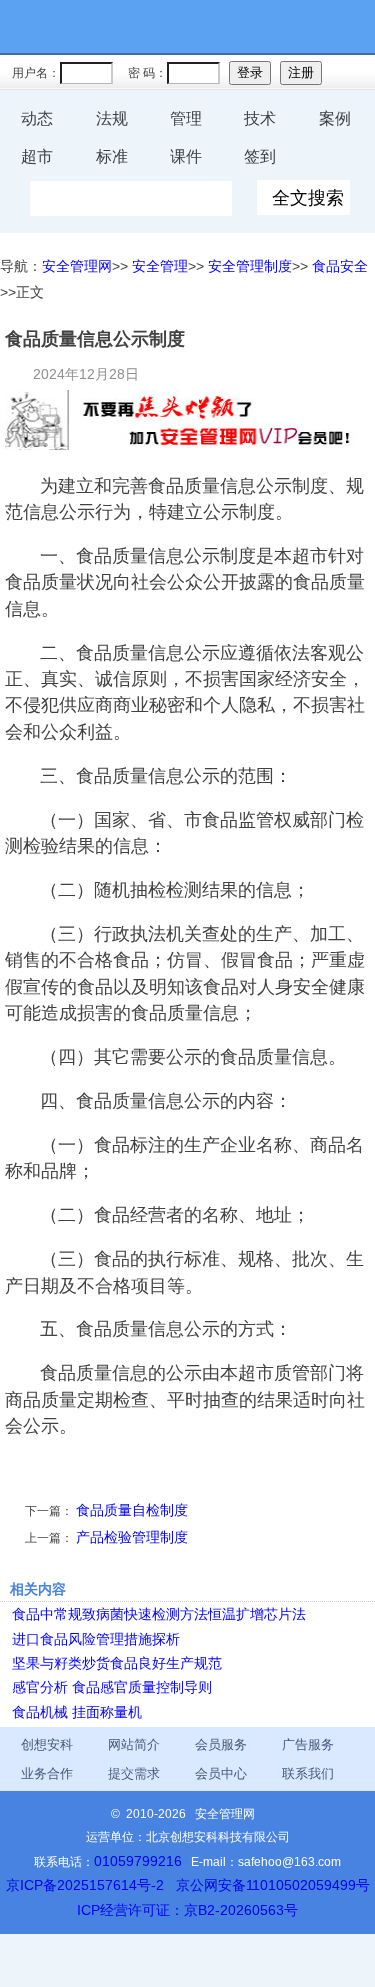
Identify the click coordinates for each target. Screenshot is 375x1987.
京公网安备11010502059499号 (273, 1885)
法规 (112, 118)
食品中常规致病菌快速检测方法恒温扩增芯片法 (159, 1614)
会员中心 (221, 1773)
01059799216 (138, 1861)
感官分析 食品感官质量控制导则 (112, 1687)
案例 (335, 118)
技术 (260, 118)
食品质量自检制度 (132, 1510)
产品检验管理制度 (132, 1537)
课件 (186, 156)
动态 (37, 118)
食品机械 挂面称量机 (77, 1712)
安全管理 (160, 266)
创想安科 (47, 1744)
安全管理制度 (250, 266)
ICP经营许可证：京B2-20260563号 (187, 1910)
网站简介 (134, 1744)
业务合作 (47, 1773)
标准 (112, 156)
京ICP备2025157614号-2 (85, 1885)
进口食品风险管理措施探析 (96, 1639)
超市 (37, 156)
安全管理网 (77, 266)
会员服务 (221, 1744)
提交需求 (134, 1773)
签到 (260, 156)
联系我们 (308, 1773)
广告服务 (308, 1744)
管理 (186, 118)
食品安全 (340, 266)
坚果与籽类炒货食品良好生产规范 (117, 1663)
